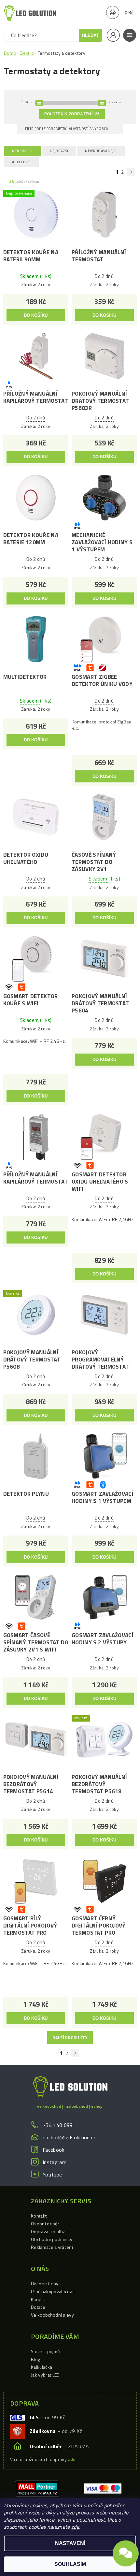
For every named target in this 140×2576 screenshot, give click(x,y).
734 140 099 (58, 2125)
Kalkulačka (42, 2367)
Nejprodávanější (101, 151)
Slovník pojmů (45, 2351)
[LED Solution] (30, 13)
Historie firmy (45, 2284)
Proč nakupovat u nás (53, 2291)
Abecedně (21, 162)
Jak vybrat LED (45, 2375)
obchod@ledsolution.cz (69, 2137)
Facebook (54, 2150)
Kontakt (39, 2216)
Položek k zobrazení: (72, 114)
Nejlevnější (22, 151)
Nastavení (70, 2543)
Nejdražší (59, 151)
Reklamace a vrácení (52, 2247)
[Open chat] (126, 2557)
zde (75, 2527)
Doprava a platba (48, 2231)
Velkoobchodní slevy (52, 2315)
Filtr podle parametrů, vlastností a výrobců (67, 129)
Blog (35, 2359)
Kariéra (38, 2299)
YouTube (52, 2175)
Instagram (55, 2162)
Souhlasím (70, 2564)
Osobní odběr (45, 2224)
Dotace (38, 2307)
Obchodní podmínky (52, 2239)
